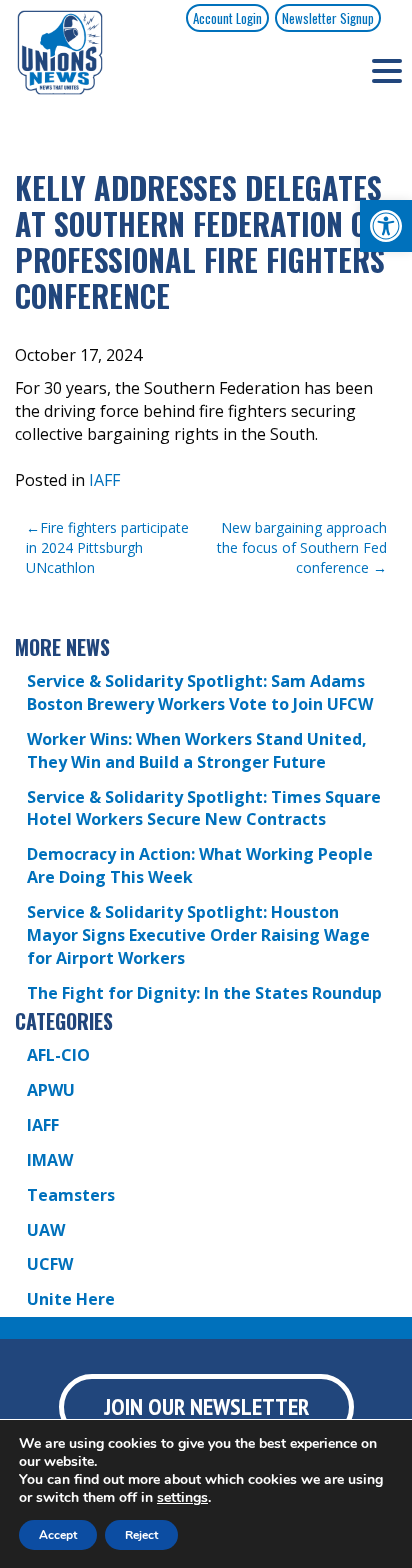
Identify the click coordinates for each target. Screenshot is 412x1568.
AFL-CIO (58, 1055)
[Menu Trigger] (387, 70)
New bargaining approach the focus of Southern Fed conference (302, 547)
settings (182, 1498)
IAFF (104, 480)
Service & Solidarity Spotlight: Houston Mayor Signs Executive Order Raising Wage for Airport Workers (198, 935)
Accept (58, 1535)
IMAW (50, 1160)
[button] (386, 226)
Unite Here (71, 1299)
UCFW (50, 1264)
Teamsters (71, 1195)
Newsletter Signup (328, 18)
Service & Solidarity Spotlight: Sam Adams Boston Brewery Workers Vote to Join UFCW (200, 692)
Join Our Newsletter (206, 1406)
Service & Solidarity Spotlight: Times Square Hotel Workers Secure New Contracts (204, 808)
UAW (46, 1230)
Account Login (227, 18)
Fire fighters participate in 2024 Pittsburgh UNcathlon (107, 547)
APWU (51, 1090)
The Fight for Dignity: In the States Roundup (204, 993)
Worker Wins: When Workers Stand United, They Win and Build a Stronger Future (197, 750)
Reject (141, 1535)
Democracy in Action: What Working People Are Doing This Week (200, 865)
